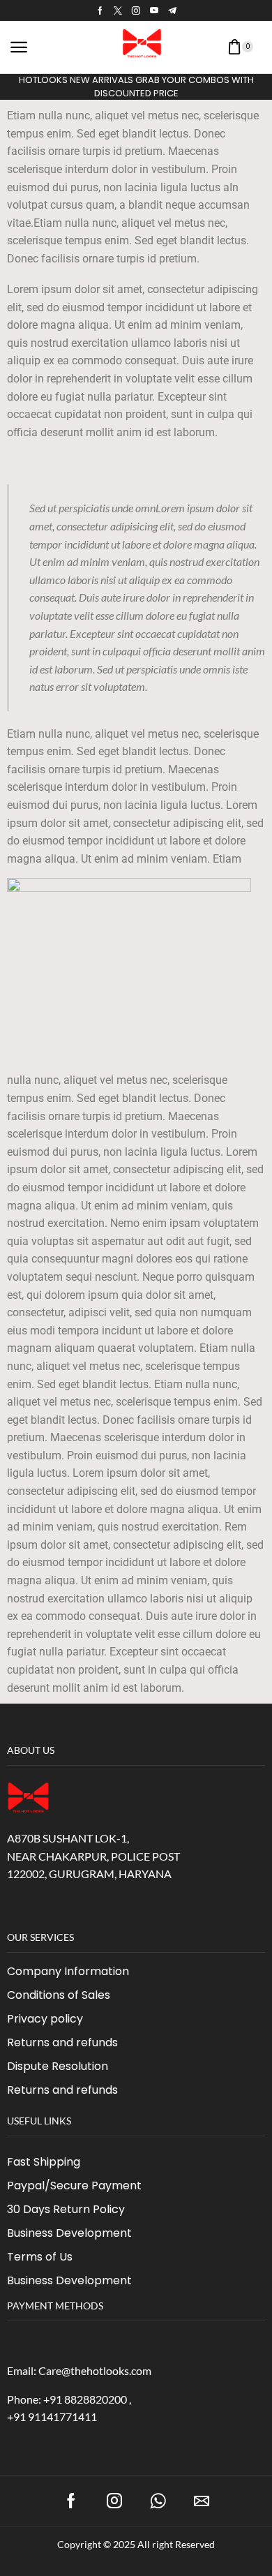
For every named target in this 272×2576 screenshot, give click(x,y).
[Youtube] (154, 10)
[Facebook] (100, 10)
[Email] (202, 2501)
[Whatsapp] (158, 2501)
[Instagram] (136, 10)
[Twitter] (118, 10)
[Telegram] (172, 10)
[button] (19, 47)
